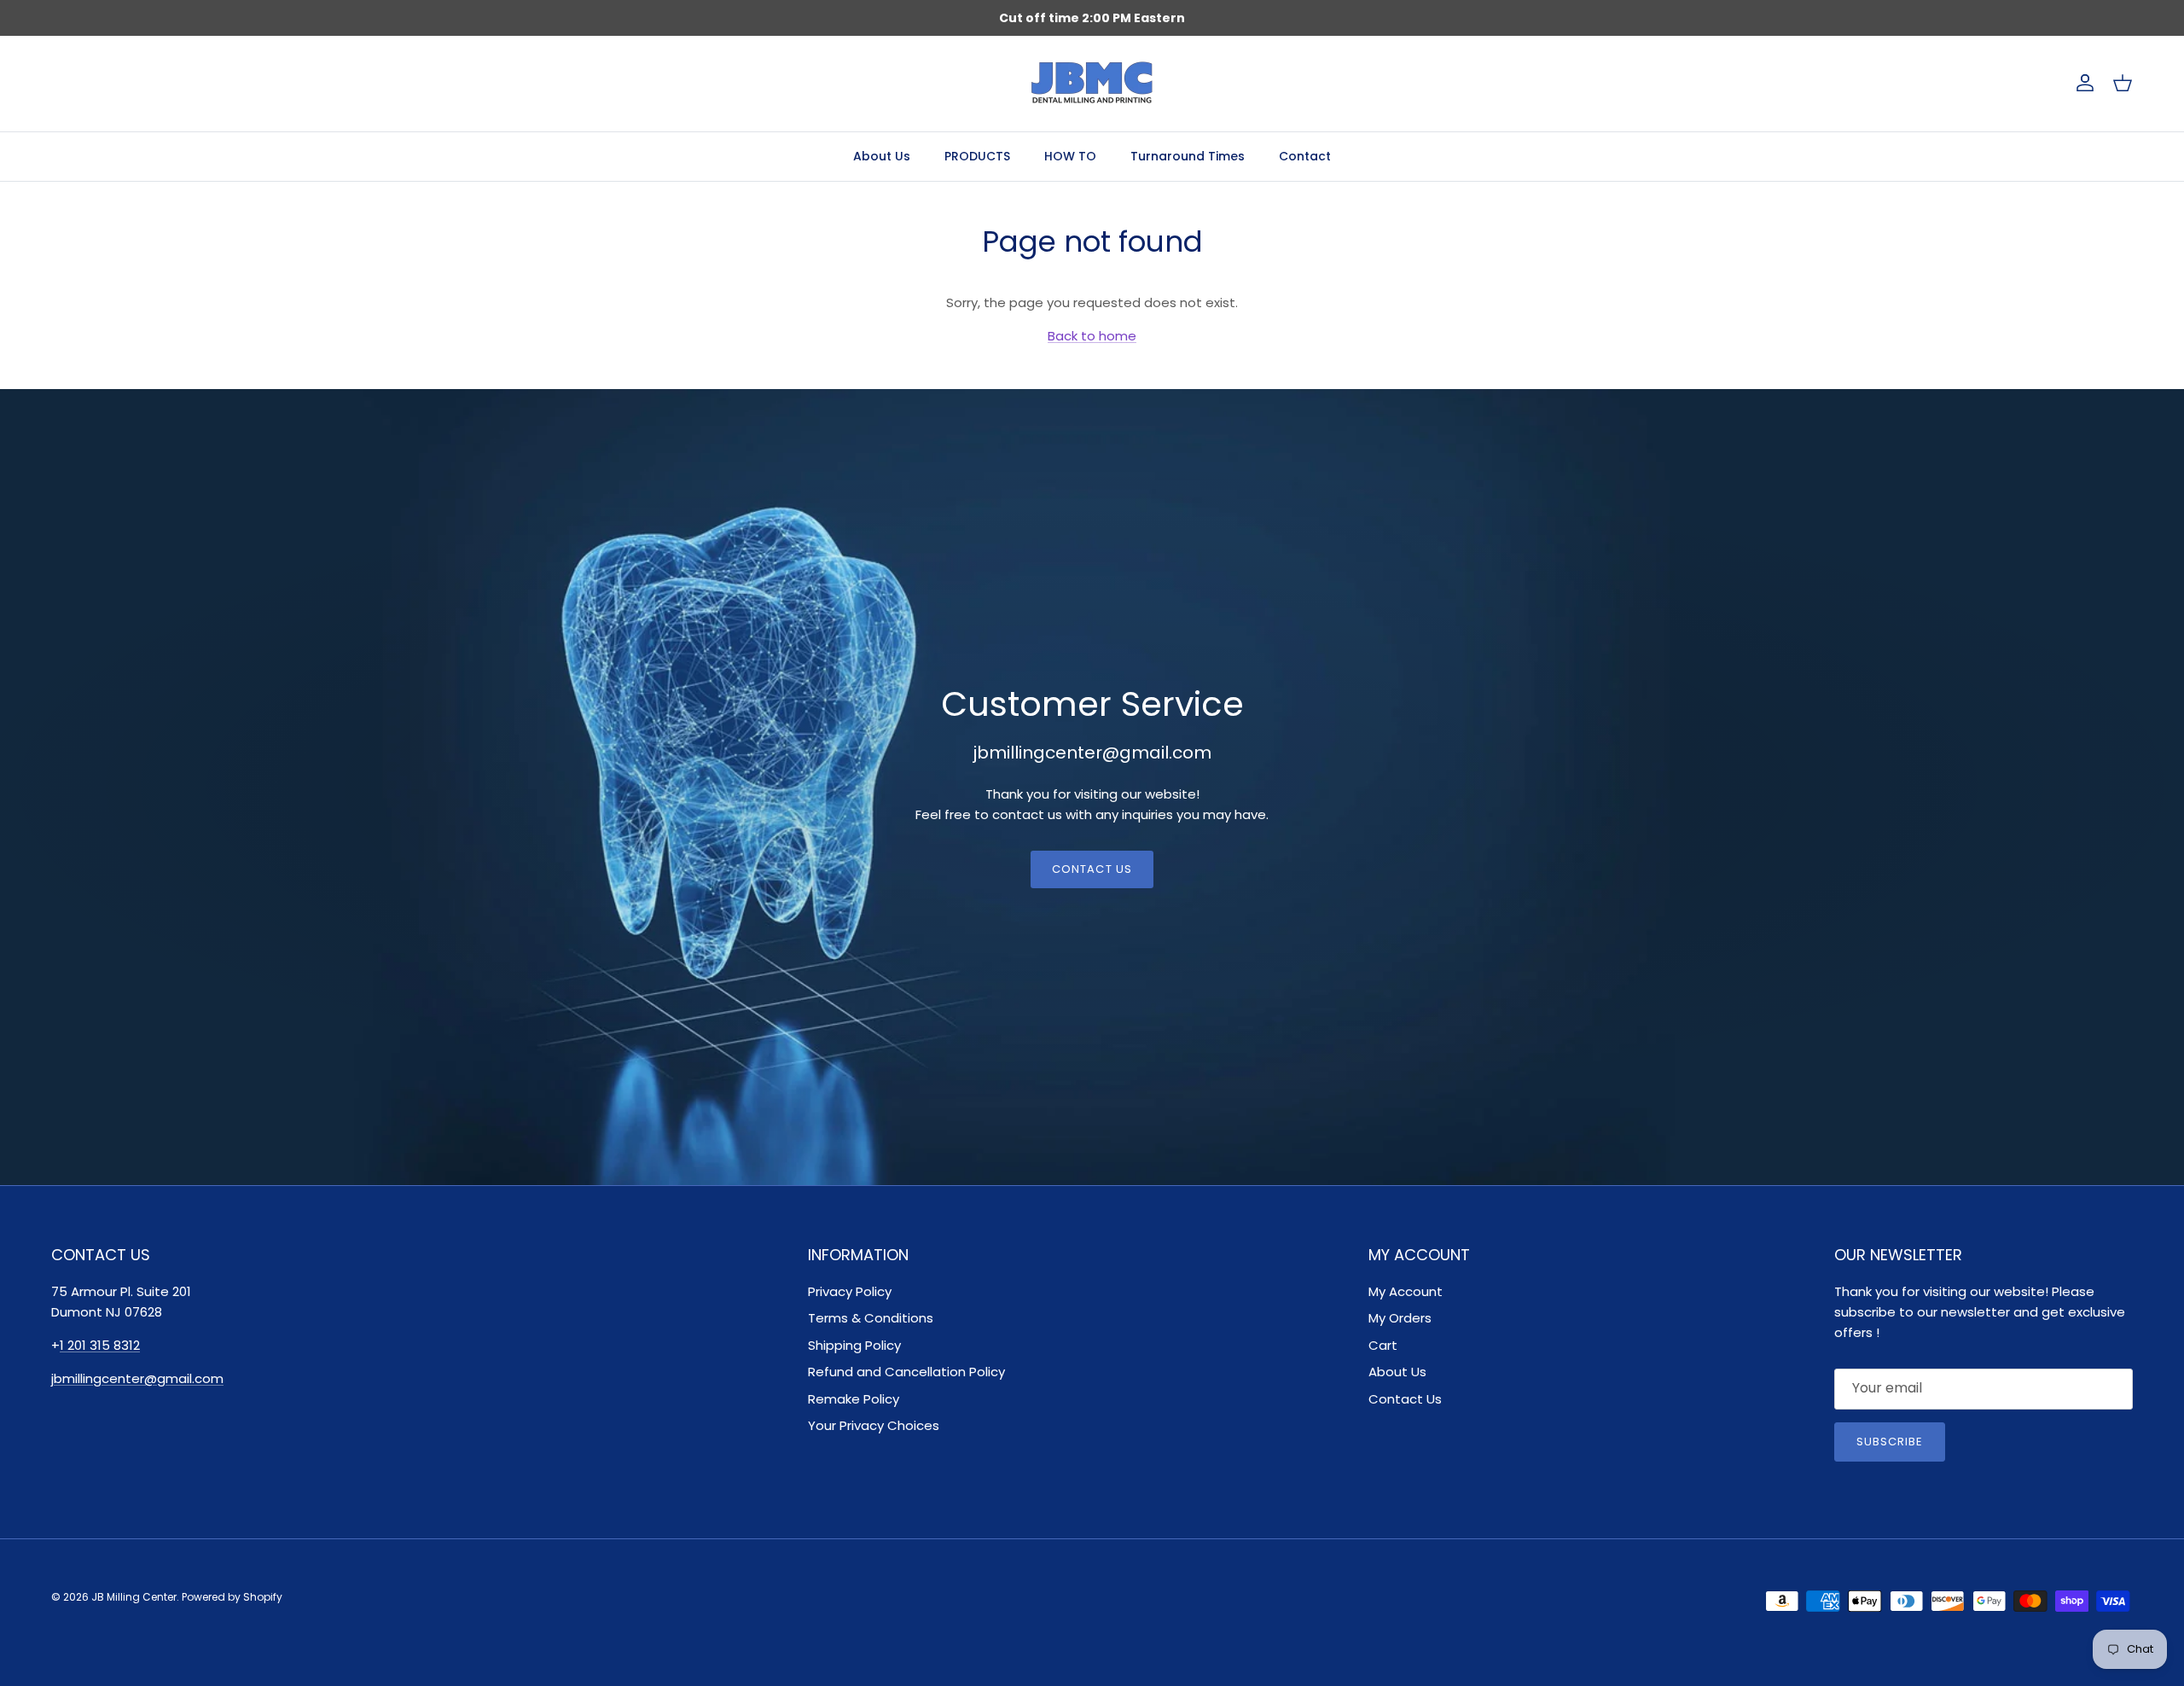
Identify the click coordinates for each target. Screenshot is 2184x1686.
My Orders (1400, 1318)
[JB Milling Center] (1092, 84)
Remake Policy (854, 1399)
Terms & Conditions (871, 1318)
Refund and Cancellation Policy (906, 1372)
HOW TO (1070, 156)
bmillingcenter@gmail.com (139, 1378)
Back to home (1092, 336)
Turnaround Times (1188, 156)
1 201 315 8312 (100, 1345)
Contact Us (1092, 869)
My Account (1406, 1291)
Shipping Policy (854, 1345)
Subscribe (1890, 1442)
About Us (882, 156)
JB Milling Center (134, 1597)
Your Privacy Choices (874, 1425)
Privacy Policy (850, 1291)
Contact (1305, 156)
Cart (1383, 1345)
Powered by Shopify (232, 1597)
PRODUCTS (977, 156)
